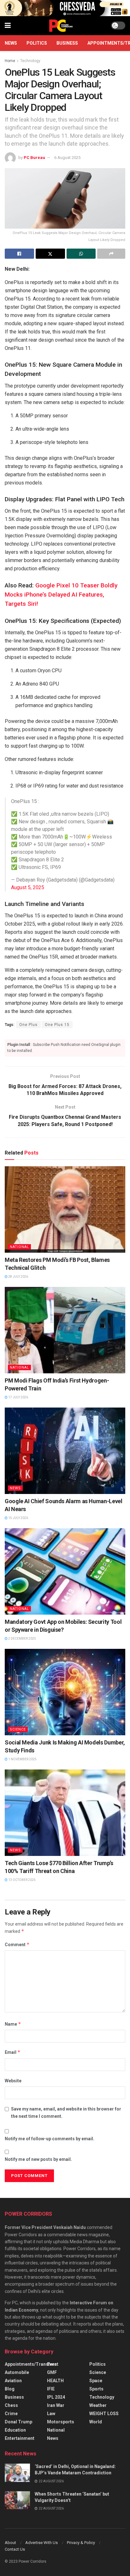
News (11, 43)
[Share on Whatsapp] (81, 254)
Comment (17, 1944)
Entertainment (20, 2438)
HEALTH (55, 2381)
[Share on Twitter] (50, 254)
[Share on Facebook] (19, 254)
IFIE (51, 2389)
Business (67, 43)
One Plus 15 (57, 1025)
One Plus (28, 1025)
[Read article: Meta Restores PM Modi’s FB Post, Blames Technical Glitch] (65, 1209)
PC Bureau (34, 158)
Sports (96, 2389)
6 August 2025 (67, 158)
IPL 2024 (56, 2397)
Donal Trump (18, 2422)
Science (18, 1729)
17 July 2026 (18, 1397)
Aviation (13, 2381)
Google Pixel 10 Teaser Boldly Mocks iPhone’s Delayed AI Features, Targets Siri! (61, 595)
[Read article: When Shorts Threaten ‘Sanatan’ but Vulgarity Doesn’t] (17, 2500)
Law (51, 2414)
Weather (98, 2405)
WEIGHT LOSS (104, 2414)
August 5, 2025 (28, 887)
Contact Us (15, 2549)
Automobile (17, 2372)
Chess (11, 2405)
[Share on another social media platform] (111, 254)
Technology (30, 61)
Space (96, 2381)
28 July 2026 (18, 1277)
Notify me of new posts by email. (38, 2159)
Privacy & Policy (81, 2543)
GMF (52, 2372)
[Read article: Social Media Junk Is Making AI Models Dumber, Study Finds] (65, 1692)
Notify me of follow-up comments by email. (50, 2139)
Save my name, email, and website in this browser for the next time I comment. (66, 2112)
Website (13, 2081)
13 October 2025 (22, 1880)
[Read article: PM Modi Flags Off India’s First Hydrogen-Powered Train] (65, 1330)
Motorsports (61, 2422)
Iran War (56, 2405)
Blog (10, 2389)
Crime (11, 2414)
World (96, 2422)
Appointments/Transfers (31, 2364)
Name (13, 2024)
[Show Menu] (8, 26)
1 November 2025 (22, 1759)
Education (15, 2430)
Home (10, 61)
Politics (37, 43)
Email (13, 2052)
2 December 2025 (22, 1639)
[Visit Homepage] (61, 26)
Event (53, 2364)
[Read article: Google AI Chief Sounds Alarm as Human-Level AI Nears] (65, 1451)
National (19, 1247)
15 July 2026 (18, 1518)
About (10, 2543)
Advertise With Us (41, 2543)
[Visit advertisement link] (65, 8)
